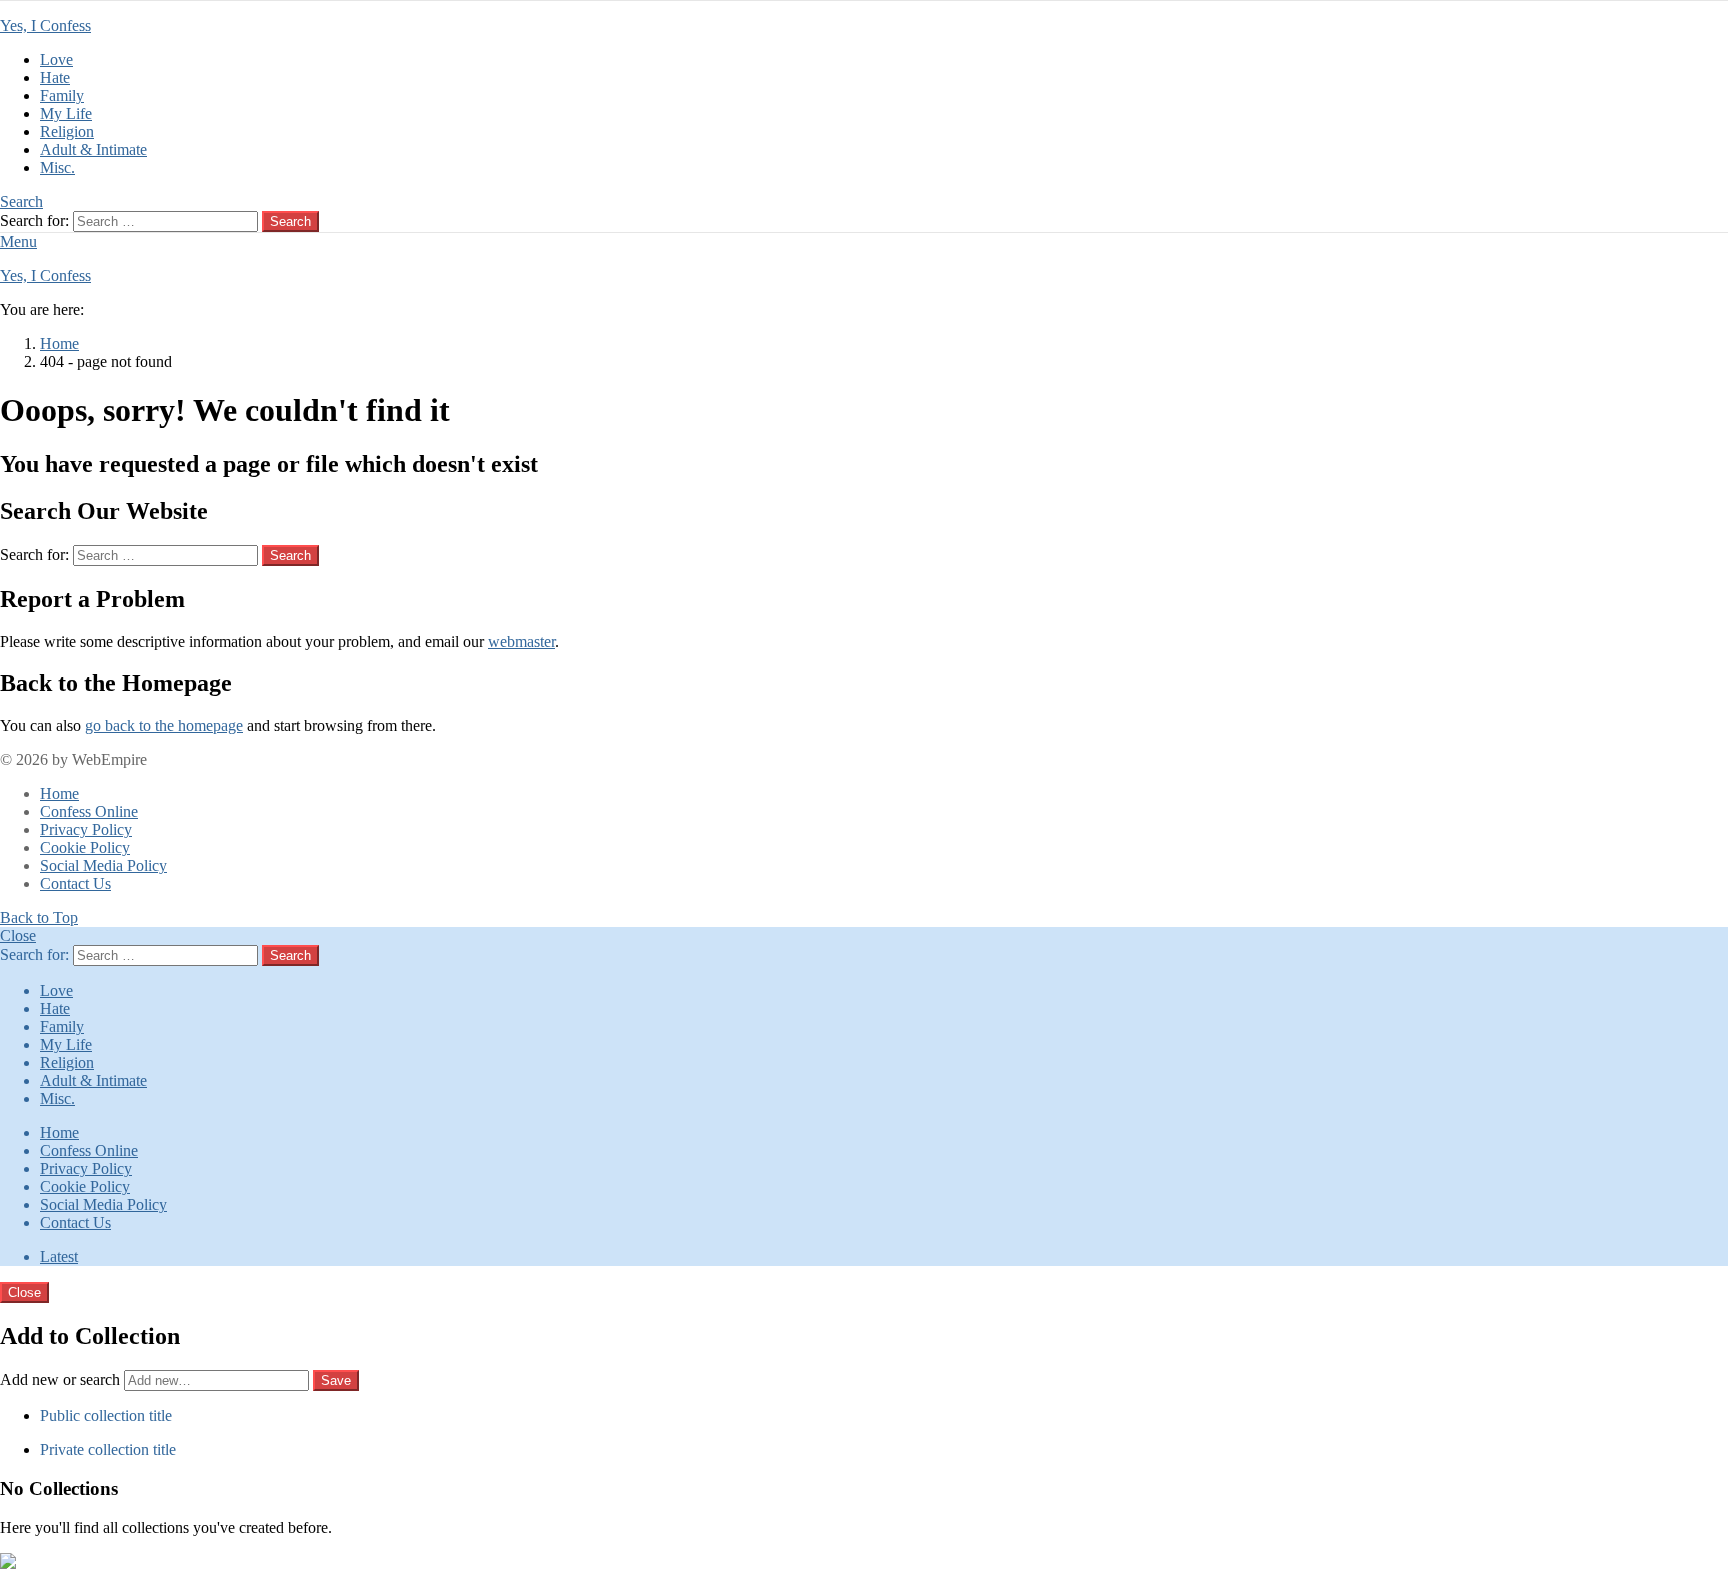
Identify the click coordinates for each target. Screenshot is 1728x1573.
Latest (59, 1256)
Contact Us (75, 883)
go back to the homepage (164, 725)
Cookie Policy (85, 847)
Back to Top (39, 917)
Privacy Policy (86, 829)
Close (18, 935)
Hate (55, 77)
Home (59, 793)
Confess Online (89, 811)
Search (290, 221)
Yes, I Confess (45, 25)
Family (62, 95)
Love (56, 59)
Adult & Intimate (93, 149)
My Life (66, 113)
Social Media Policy (103, 865)
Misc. (57, 167)
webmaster (521, 641)
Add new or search (62, 1379)
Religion (67, 131)
